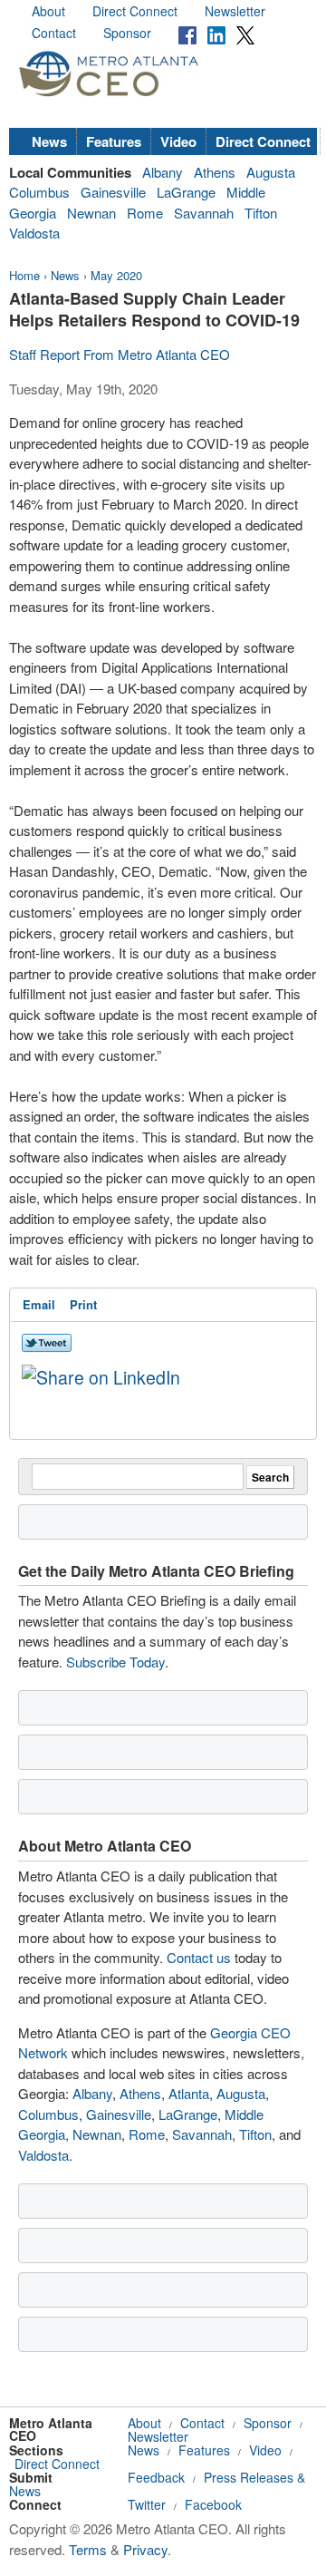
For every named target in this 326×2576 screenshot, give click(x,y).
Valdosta (34, 233)
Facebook (213, 2504)
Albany (163, 172)
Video (178, 141)
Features (114, 141)
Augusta (271, 172)
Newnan (91, 213)
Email (39, 1304)
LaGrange (186, 192)
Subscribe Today (115, 1662)
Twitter (147, 2504)
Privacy (145, 2549)
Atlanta (189, 2093)
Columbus (39, 192)
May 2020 (116, 275)
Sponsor (127, 33)
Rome (145, 213)
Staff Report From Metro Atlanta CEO (120, 354)
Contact (54, 33)
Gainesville (113, 192)
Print (83, 1304)
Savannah (204, 213)
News (49, 141)
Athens (215, 172)
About (48, 11)
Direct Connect (135, 11)
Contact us (199, 1957)
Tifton (261, 213)
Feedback (156, 2477)
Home (24, 275)
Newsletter (235, 11)
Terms (88, 2549)
